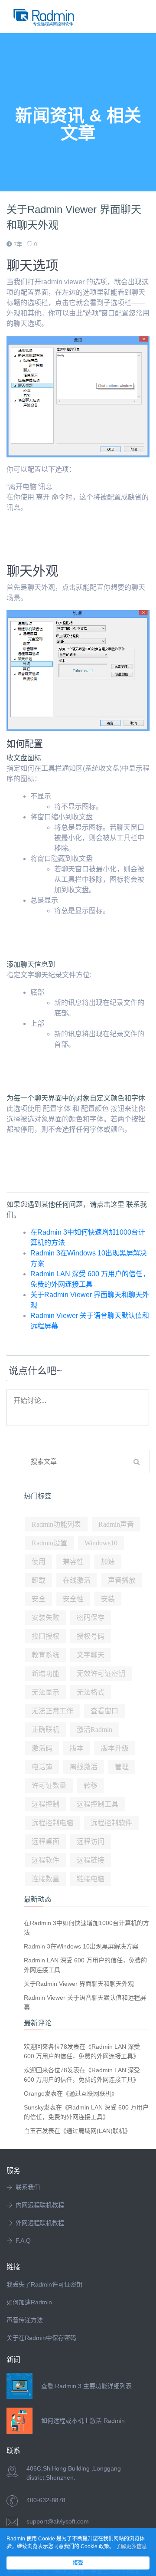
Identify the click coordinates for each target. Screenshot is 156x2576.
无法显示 (45, 1692)
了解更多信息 (131, 2546)
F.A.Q (23, 2241)
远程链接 (91, 1860)
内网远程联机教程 (40, 2205)
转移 (91, 1786)
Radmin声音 (116, 1524)
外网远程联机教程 (40, 2223)
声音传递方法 (25, 2320)
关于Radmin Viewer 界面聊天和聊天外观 (79, 1984)
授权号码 (91, 1636)
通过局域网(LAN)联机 (96, 2131)
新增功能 (45, 1674)
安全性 (73, 1599)
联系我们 (28, 2187)
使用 (39, 1562)
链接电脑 (91, 1879)
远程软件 (45, 1860)
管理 (122, 1767)
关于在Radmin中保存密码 (41, 2338)
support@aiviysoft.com (58, 2521)
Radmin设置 (49, 1543)
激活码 (42, 1748)
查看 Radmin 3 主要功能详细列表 (86, 2386)
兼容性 (73, 1562)
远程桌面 (45, 1842)
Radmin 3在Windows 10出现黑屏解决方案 (81, 1946)
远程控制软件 (111, 1823)
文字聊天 (91, 1655)
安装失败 (45, 1618)
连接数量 (45, 1879)
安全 (39, 1599)
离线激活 (84, 1767)
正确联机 (45, 1730)
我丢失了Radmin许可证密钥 (44, 2284)
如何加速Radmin (29, 2302)
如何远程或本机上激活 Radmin (83, 2421)
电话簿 (42, 1767)
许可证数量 (49, 1786)
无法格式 (91, 1692)
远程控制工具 (97, 1804)
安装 (108, 1599)
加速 (108, 1562)
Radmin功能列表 (56, 1524)
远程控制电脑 (52, 1823)
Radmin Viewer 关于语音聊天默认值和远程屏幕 (85, 2002)
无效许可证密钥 (101, 1674)
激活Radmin (94, 1730)
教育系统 (45, 1655)
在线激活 (77, 1580)
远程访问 (91, 1842)
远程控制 (45, 1804)
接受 (78, 2563)
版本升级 (115, 1748)
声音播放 (122, 1580)
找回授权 (45, 1636)
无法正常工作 (52, 1711)
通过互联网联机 (90, 2093)
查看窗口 (104, 1711)
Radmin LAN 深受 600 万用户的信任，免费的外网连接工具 (85, 1965)
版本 (77, 1748)
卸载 (39, 1580)
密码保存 (91, 1618)
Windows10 (101, 1543)
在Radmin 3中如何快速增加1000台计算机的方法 (86, 1928)
